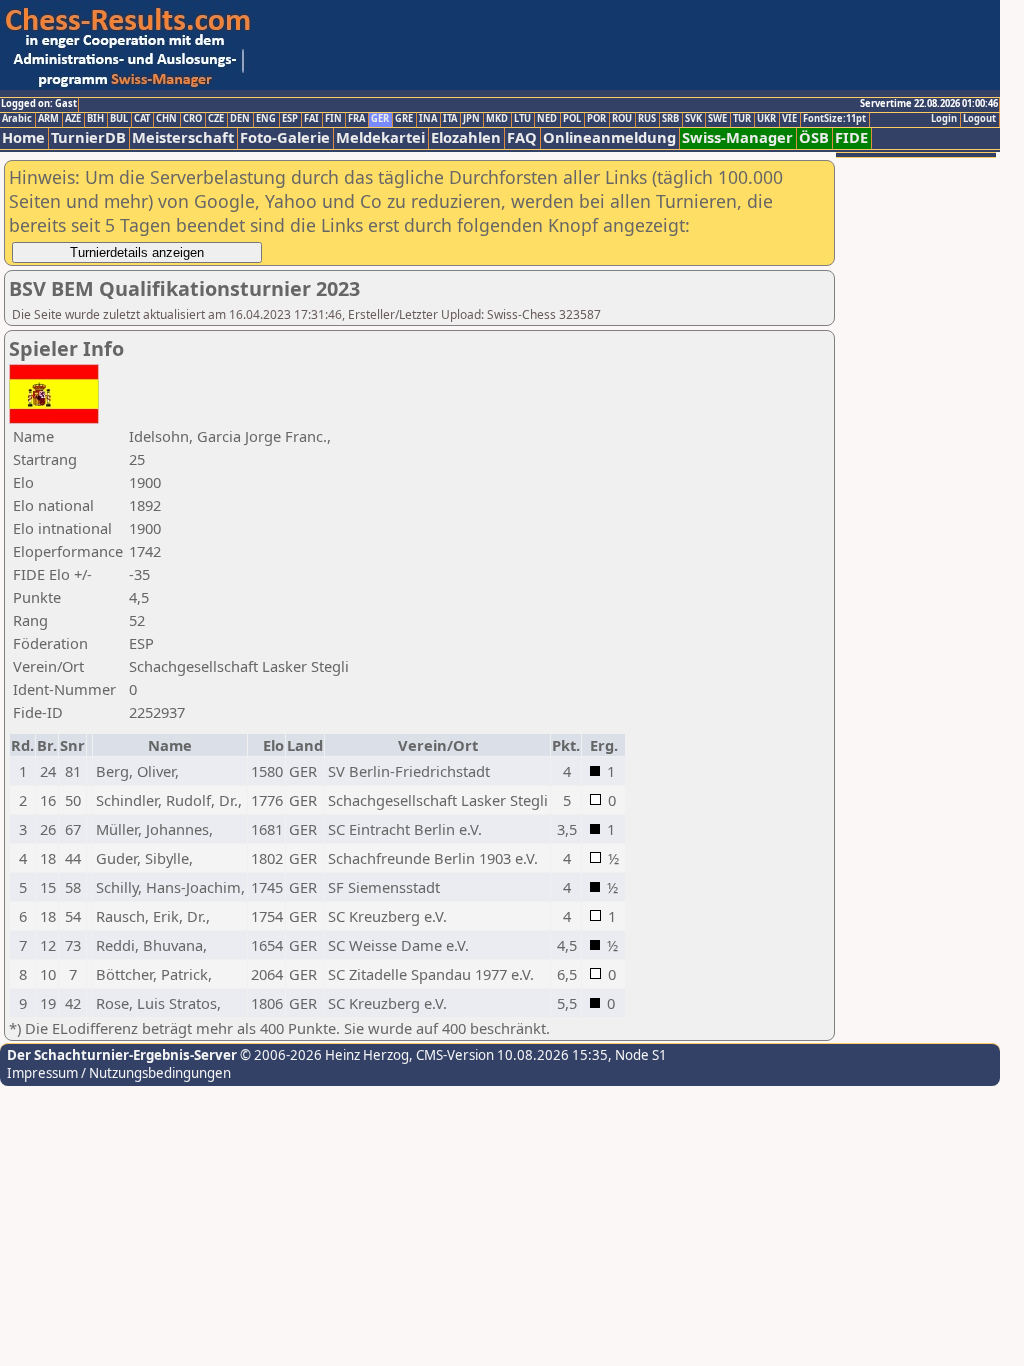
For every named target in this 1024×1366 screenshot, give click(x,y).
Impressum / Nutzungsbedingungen (119, 1073)
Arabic (17, 119)
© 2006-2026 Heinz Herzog (323, 1055)
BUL (119, 119)
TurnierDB (88, 137)
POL (572, 119)
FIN (333, 119)
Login (944, 119)
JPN (471, 119)
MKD (497, 119)
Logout (979, 119)
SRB (670, 119)
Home (23, 137)
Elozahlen (466, 137)
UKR (766, 119)
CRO (192, 119)
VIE (789, 119)
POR (596, 119)
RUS (647, 119)
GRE (404, 119)
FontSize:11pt (834, 119)
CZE (216, 119)
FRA (356, 119)
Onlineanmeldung (609, 137)
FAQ (522, 137)
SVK (693, 119)
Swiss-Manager (737, 137)
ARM (48, 119)
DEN (240, 119)
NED (547, 119)
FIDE (851, 137)
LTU (522, 119)
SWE (717, 119)
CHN (166, 119)
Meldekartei (380, 137)
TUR (742, 119)
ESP (290, 119)
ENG (266, 119)
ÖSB (814, 137)
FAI (311, 119)
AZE (73, 119)
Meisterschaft (183, 137)
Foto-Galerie (285, 137)
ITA (450, 119)
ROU (622, 119)
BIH (95, 119)
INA (428, 119)
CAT (142, 119)
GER (380, 119)
